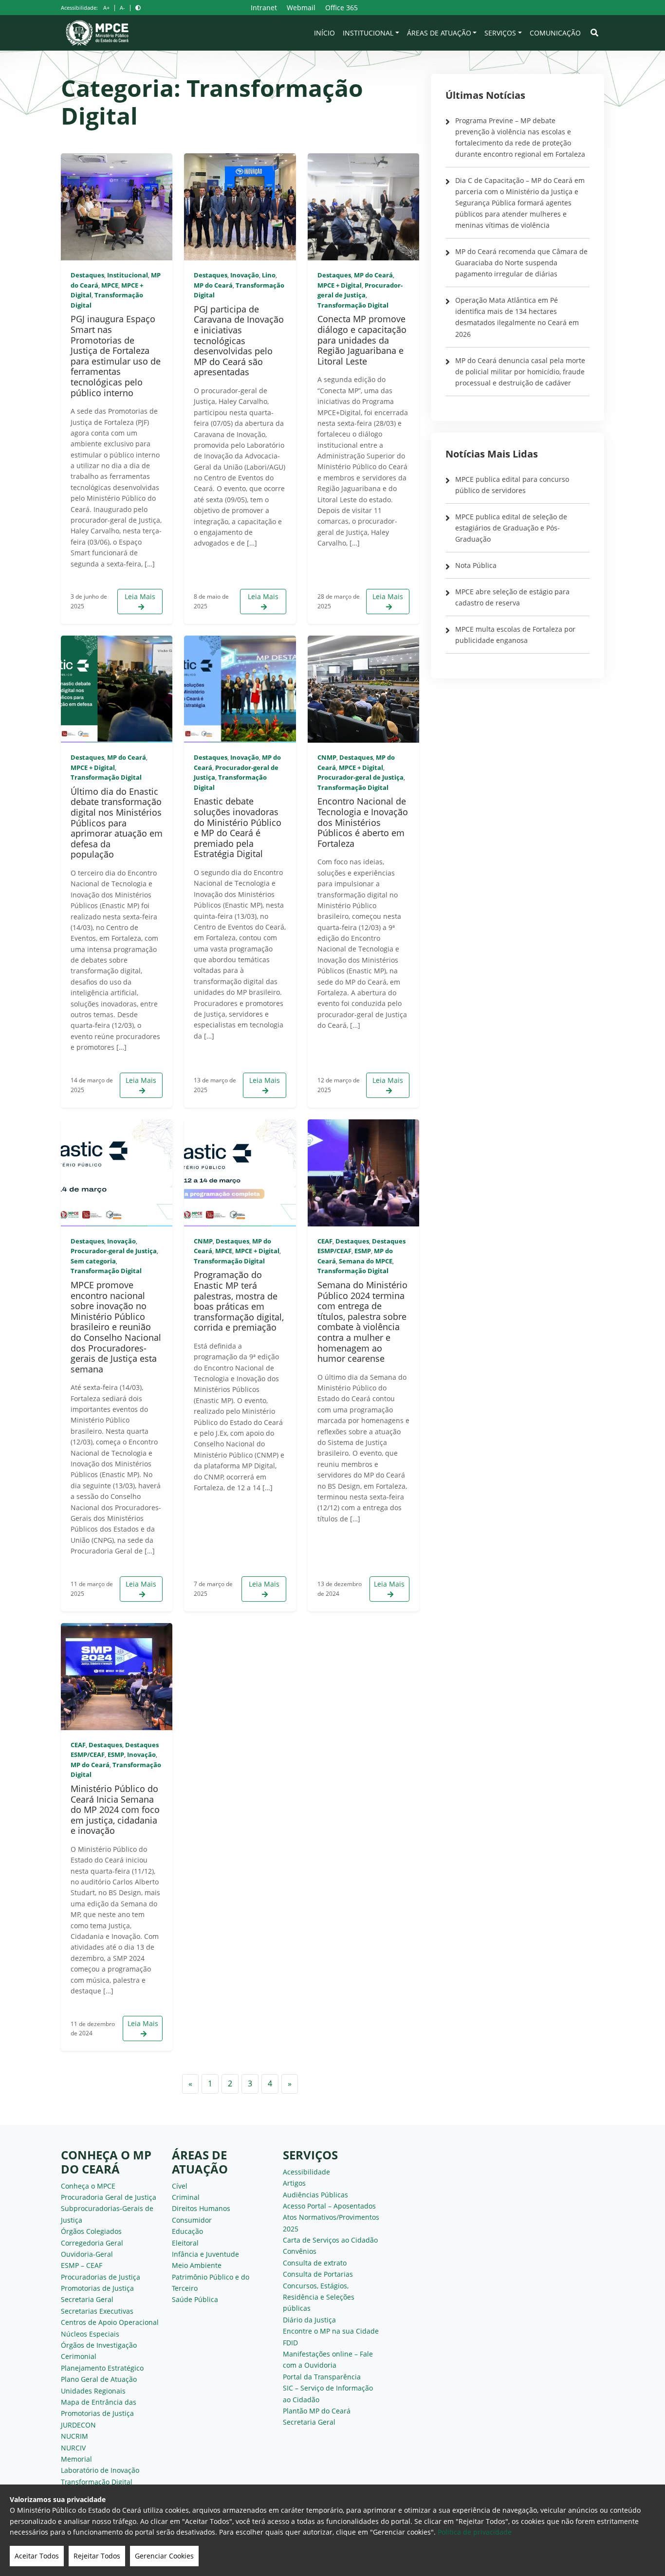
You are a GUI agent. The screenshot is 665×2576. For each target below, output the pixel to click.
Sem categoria (93, 1261)
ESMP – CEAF (82, 2265)
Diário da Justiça (309, 2320)
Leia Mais (140, 596)
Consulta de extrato (315, 2263)
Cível (180, 2186)
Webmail (301, 8)
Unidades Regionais (93, 2391)
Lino (269, 275)
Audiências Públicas (315, 2195)
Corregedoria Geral (92, 2243)
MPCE (110, 285)
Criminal (186, 2197)
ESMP (363, 1251)
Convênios (300, 2251)
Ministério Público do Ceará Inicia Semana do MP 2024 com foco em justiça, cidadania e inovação (115, 1809)
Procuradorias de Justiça (101, 2277)
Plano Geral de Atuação (99, 2379)
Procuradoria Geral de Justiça (109, 2197)
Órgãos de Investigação (99, 2345)
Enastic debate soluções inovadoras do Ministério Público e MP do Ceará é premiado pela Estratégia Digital (238, 827)
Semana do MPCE (366, 1261)
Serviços (500, 33)
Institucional (368, 33)
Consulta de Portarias (318, 2274)
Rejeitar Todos (97, 2556)
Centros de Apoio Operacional (110, 2322)
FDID (290, 2343)
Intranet (264, 8)
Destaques (87, 275)
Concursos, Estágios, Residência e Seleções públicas (319, 2297)
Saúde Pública (195, 2299)
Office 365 (342, 8)
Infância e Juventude (205, 2254)
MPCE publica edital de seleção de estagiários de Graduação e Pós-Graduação (511, 528)
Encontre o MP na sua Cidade (331, 2331)
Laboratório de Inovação (100, 2470)
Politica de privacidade (475, 2532)
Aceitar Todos (37, 2556)
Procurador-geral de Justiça (360, 777)
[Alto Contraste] (138, 8)
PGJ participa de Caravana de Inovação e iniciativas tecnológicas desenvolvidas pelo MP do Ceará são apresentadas (239, 341)
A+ (106, 8)
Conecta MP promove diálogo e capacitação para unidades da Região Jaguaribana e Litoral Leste (362, 340)
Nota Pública (476, 565)
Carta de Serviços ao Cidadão (330, 2240)
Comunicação (555, 33)
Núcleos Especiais (90, 2334)
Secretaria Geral (87, 2299)
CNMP (327, 757)
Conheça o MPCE (88, 2186)
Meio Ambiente (197, 2265)
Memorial (76, 2459)
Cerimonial (79, 2356)
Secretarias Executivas (97, 2311)
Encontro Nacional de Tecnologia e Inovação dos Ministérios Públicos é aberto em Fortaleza (363, 822)
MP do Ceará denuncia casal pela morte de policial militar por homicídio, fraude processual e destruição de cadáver (520, 372)
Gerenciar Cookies (164, 2556)
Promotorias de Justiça (97, 2288)
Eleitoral (185, 2243)
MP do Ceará (213, 285)
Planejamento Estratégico (102, 2368)
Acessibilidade (306, 2172)
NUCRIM (74, 2436)
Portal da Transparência (322, 2377)
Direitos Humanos (201, 2208)
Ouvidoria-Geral (87, 2254)
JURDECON (78, 2425)
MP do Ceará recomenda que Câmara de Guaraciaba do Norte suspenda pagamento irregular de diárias (521, 263)
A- (122, 8)
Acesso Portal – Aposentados (329, 2206)
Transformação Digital (353, 305)
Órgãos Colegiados (91, 2231)
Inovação (245, 275)
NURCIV (73, 2448)
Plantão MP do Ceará (317, 2411)
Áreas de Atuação (439, 33)
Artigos (294, 2183)
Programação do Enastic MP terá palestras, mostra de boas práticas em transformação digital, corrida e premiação (239, 1301)
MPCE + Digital (340, 285)
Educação (187, 2231)
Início (324, 33)
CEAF (325, 1241)
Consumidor (192, 2220)
